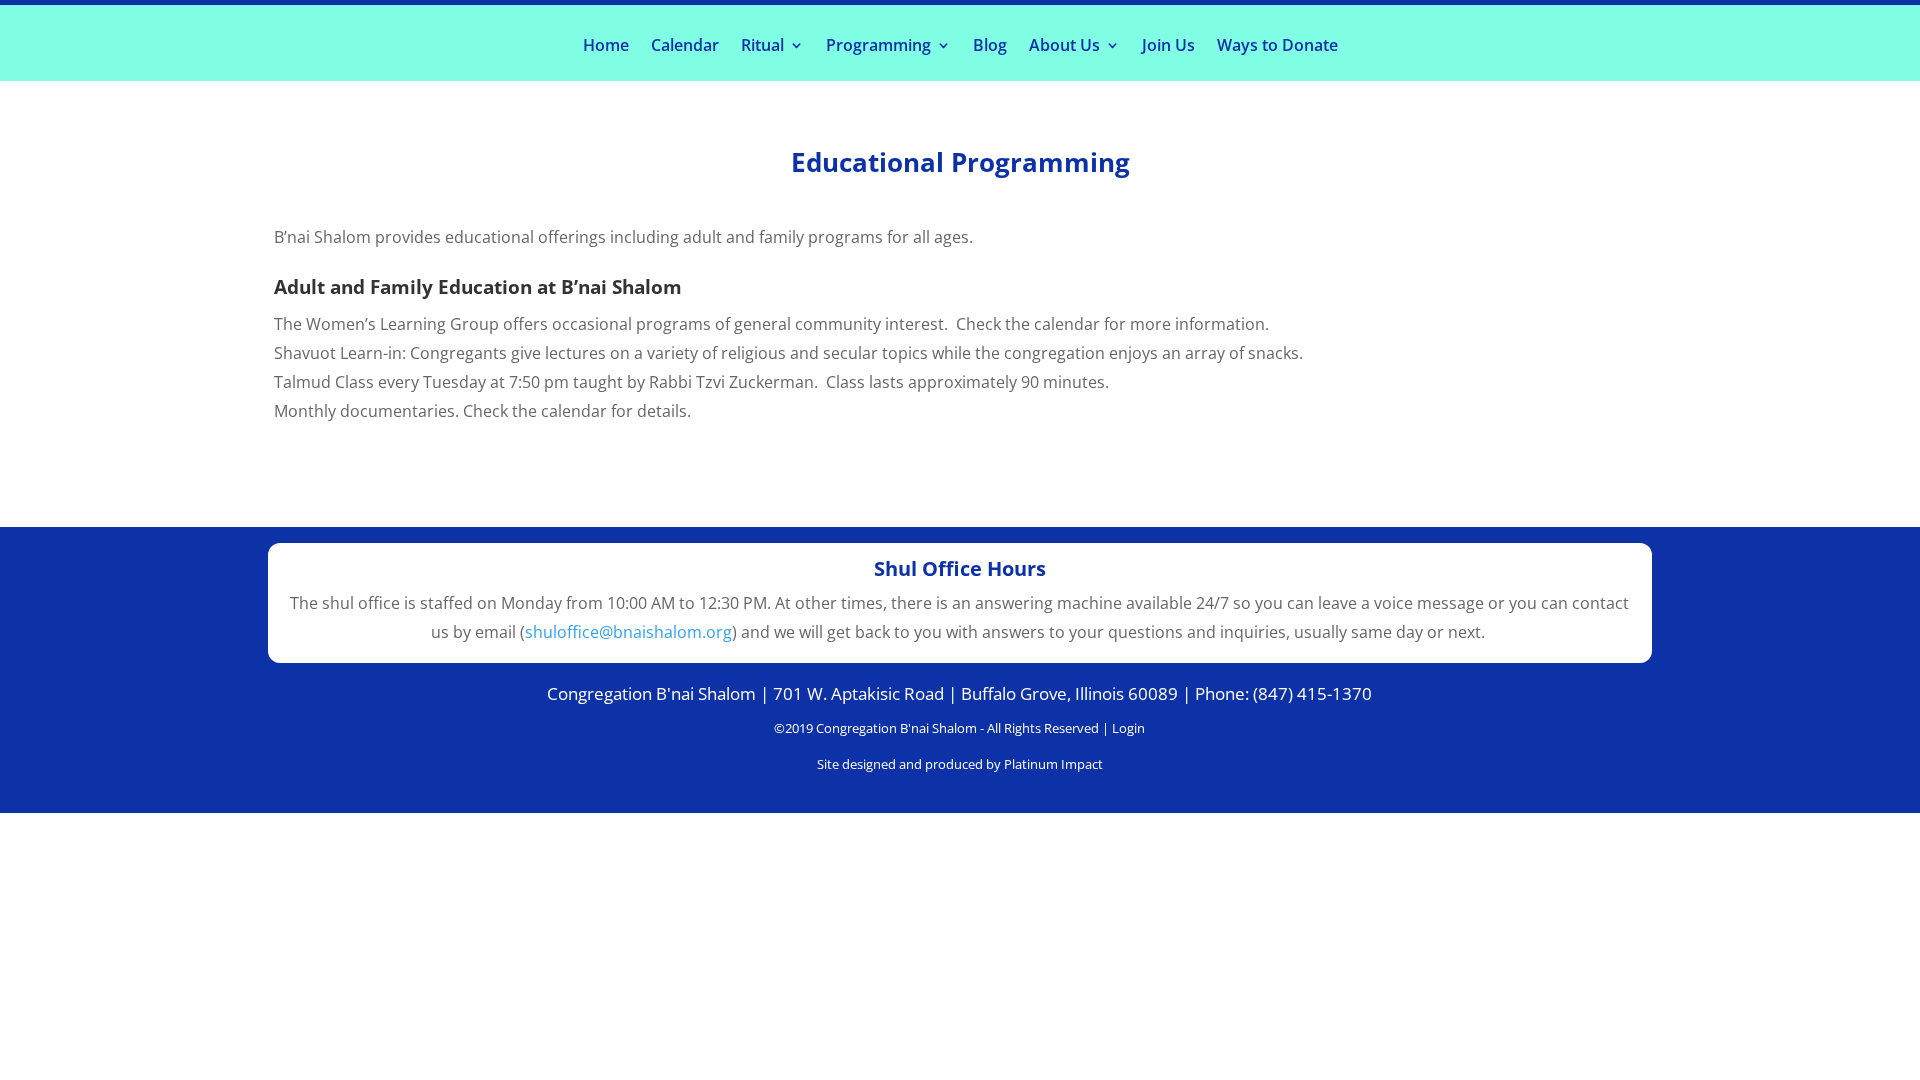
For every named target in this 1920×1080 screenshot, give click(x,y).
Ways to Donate (1277, 47)
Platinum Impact (1053, 764)
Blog (990, 47)
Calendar (685, 47)
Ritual (762, 47)
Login (1128, 728)
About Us (1064, 47)
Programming (878, 47)
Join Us (1168, 47)
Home (606, 47)
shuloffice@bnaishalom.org (628, 632)
